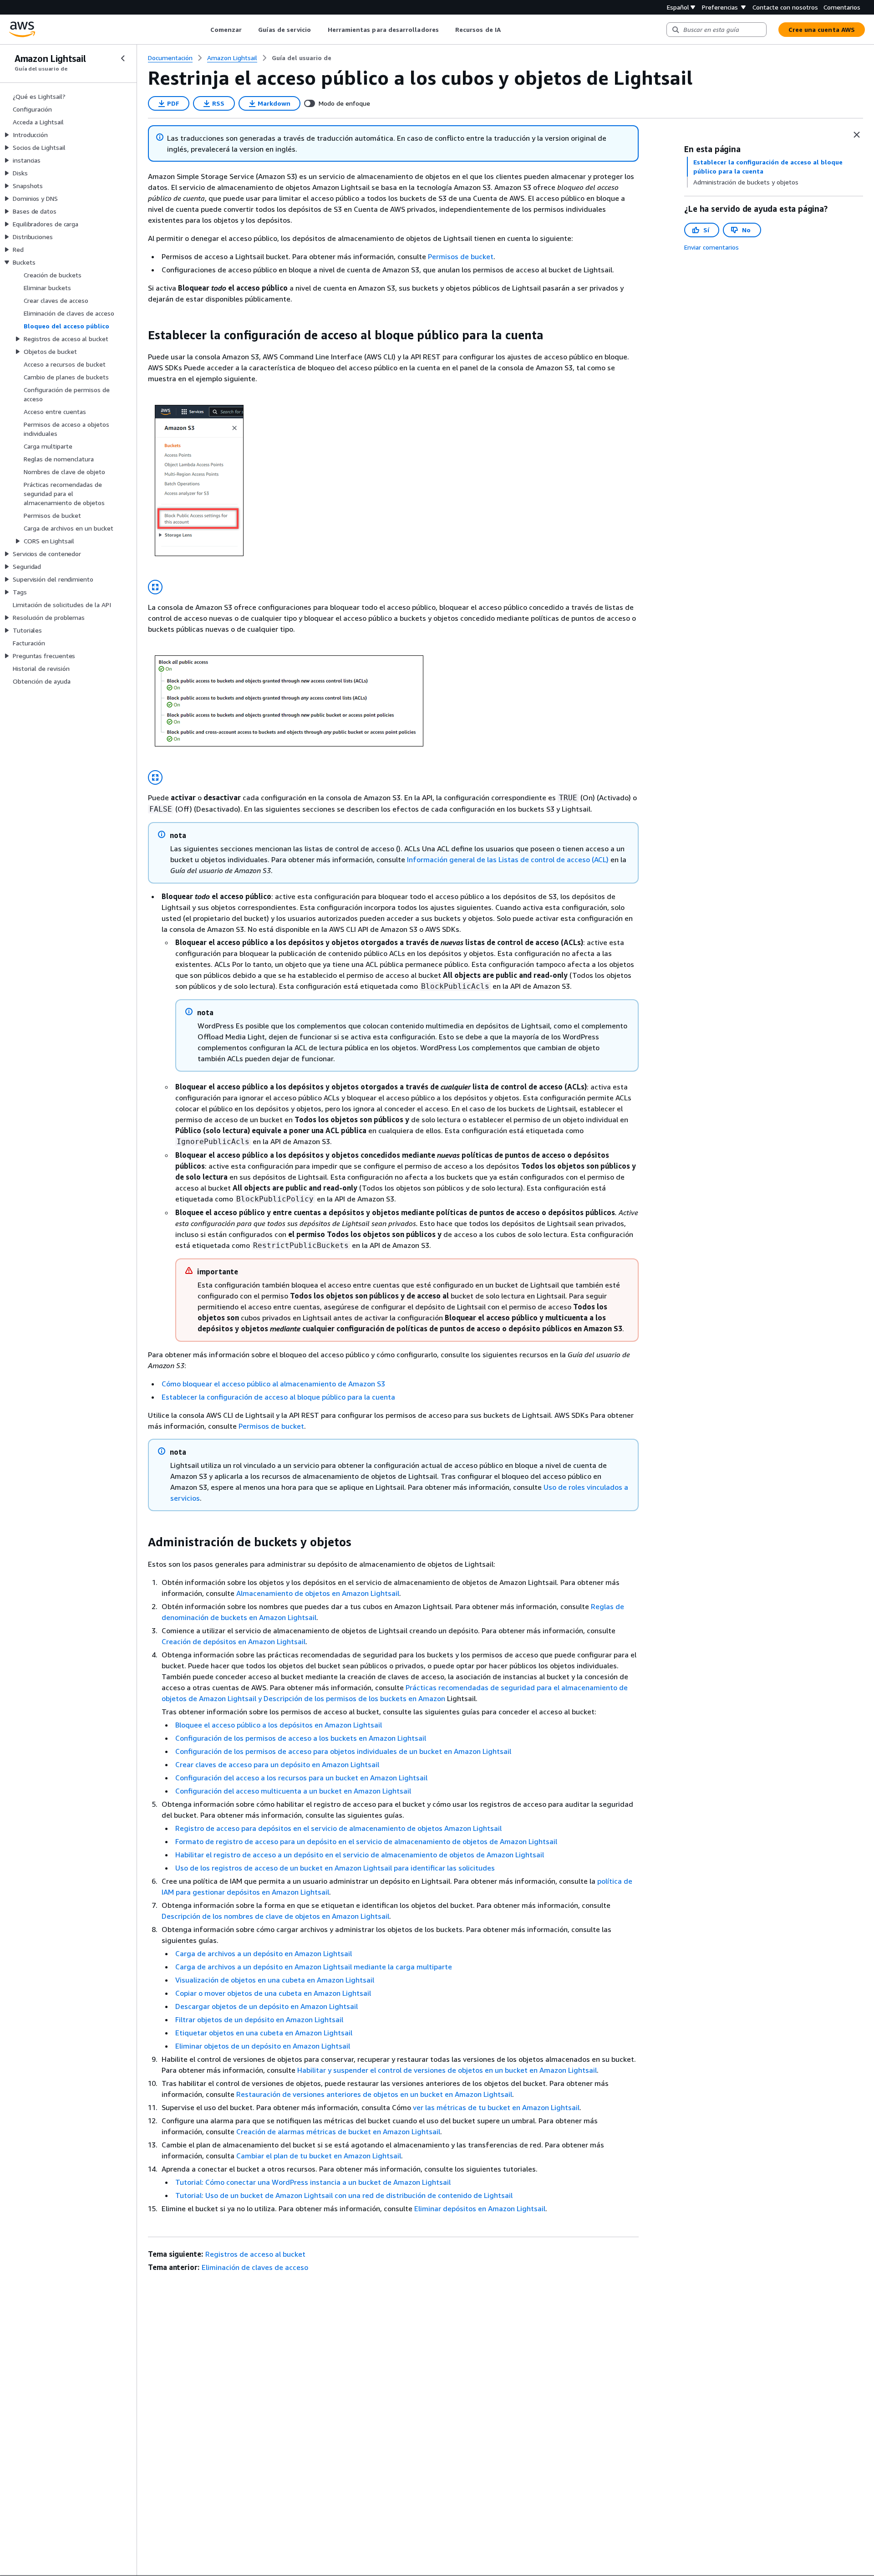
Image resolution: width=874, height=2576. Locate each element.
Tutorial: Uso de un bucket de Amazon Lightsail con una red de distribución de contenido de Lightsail (344, 2195)
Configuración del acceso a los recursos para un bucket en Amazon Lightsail (301, 1778)
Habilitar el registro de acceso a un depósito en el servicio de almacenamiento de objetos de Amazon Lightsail (360, 1855)
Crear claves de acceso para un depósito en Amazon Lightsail (277, 1764)
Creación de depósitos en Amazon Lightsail (234, 1641)
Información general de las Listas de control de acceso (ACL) (508, 859)
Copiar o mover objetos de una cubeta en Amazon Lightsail (273, 1993)
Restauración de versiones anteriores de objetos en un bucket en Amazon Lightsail (374, 2094)
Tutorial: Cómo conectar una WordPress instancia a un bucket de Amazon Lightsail (313, 2182)
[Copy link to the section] (141, 335)
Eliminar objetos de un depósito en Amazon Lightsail (263, 2046)
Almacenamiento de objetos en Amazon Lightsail (318, 1593)
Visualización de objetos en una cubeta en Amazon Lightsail (275, 1980)
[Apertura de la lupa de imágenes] (155, 587)
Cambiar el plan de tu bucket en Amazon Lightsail (319, 2156)
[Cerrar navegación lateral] (123, 58)
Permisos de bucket (461, 256)
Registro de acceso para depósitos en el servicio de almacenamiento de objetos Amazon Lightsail (338, 1828)
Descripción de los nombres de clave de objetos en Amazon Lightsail (275, 1916)
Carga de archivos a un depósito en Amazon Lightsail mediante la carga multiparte (314, 1967)
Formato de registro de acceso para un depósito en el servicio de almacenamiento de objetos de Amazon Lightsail (366, 1841)
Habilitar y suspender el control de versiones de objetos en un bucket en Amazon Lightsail (447, 2070)
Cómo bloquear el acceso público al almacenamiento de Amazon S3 (273, 1384)
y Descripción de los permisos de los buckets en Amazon (352, 1698)
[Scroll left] (203, 30)
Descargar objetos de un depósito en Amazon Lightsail (267, 2006)
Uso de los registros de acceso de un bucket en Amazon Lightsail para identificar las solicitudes (335, 1868)
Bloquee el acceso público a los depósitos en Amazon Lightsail (279, 1725)
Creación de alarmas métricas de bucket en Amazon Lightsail (338, 2131)
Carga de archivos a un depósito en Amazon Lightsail (264, 1953)
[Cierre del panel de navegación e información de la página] (857, 135)
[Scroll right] (507, 30)
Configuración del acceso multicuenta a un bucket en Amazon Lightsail (293, 1791)
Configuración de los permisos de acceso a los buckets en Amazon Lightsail (301, 1738)
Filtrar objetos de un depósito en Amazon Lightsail (259, 2019)
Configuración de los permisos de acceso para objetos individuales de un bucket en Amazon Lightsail (343, 1751)
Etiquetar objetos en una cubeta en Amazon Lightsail (264, 2033)
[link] (302, 58)
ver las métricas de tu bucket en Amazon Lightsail (496, 2107)
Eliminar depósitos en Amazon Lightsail (480, 2208)
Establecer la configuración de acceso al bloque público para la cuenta (278, 1397)
